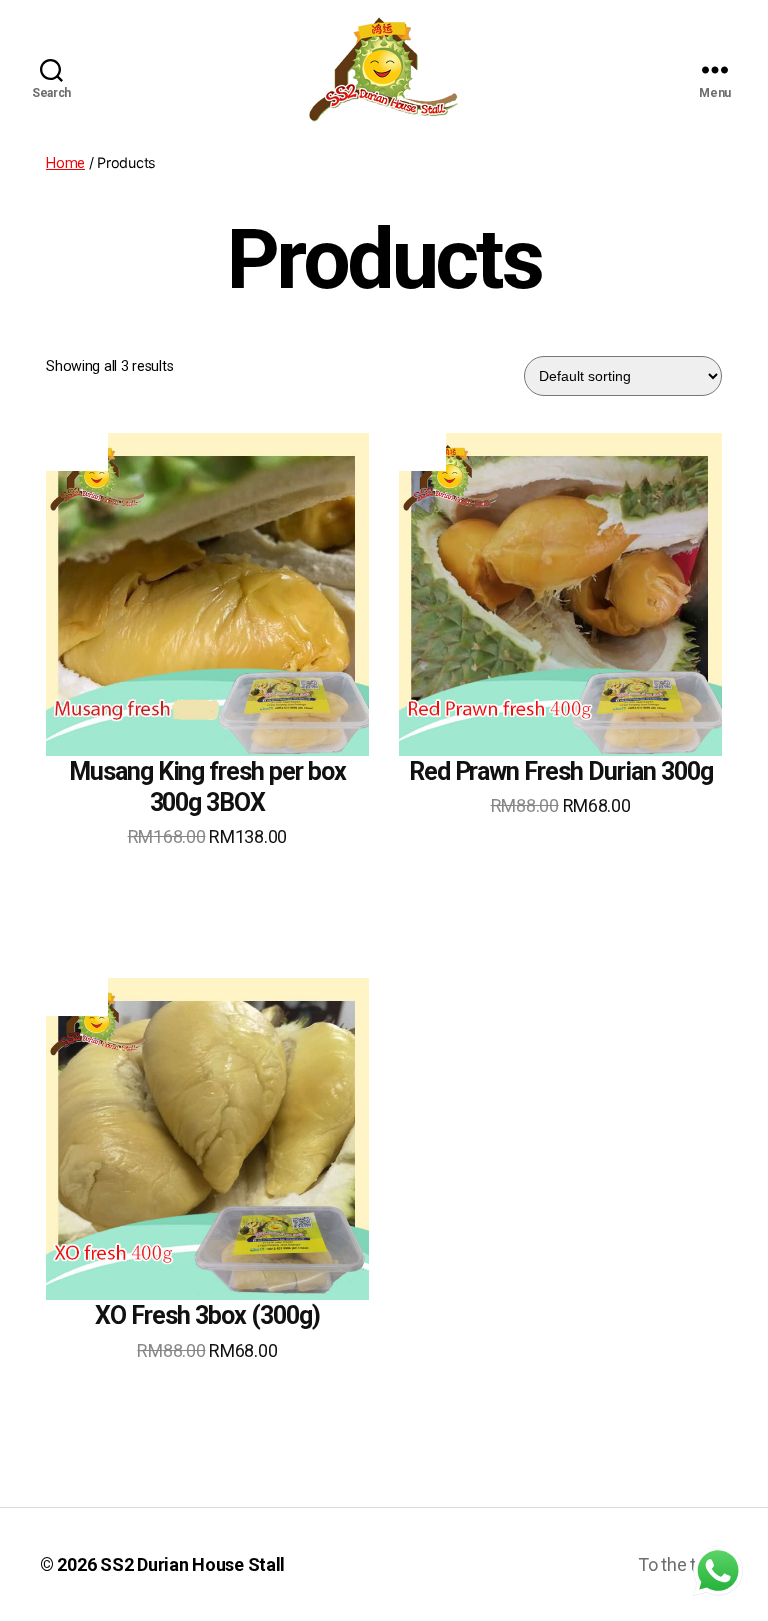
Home (65, 163)
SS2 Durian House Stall (192, 1564)
